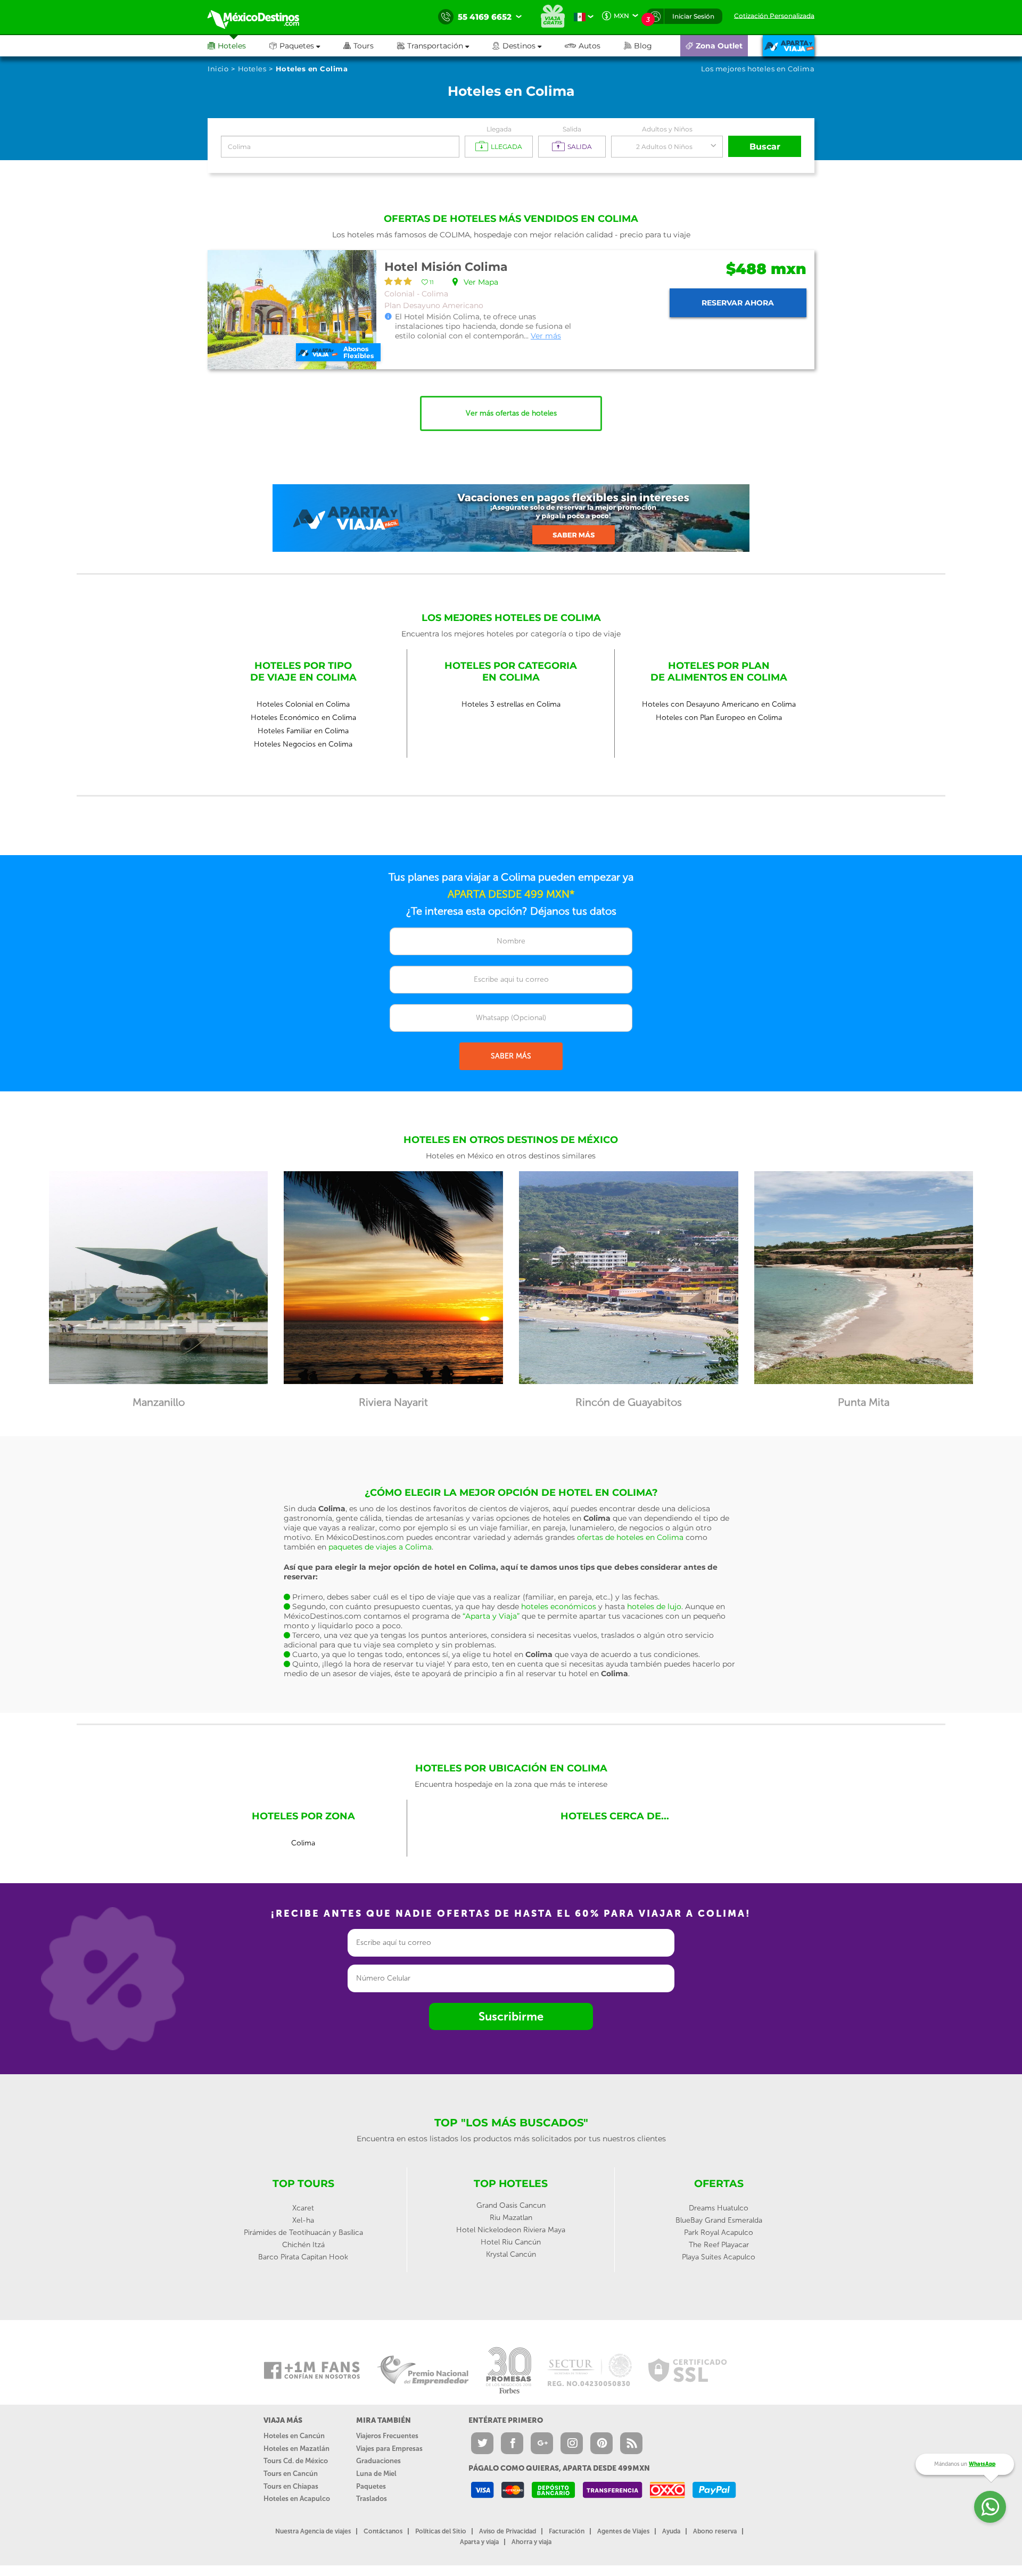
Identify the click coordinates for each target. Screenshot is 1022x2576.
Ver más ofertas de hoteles (511, 413)
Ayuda (671, 2531)
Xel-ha (303, 2220)
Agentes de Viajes (623, 2531)
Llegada (499, 129)
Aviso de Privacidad (508, 2531)
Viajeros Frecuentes (387, 2436)
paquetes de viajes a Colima (380, 1547)
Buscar (765, 147)
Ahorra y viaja (531, 2542)
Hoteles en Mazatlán (296, 2449)
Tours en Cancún (291, 2474)
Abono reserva (715, 2531)
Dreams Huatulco (719, 2208)
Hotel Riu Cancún (511, 2242)
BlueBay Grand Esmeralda (719, 2220)
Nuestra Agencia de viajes (313, 2531)
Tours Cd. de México (296, 2461)
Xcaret (303, 2208)
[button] (445, 46)
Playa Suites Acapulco (719, 2257)
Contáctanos (383, 2531)
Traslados (372, 2499)
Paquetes (371, 2486)
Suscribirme (511, 2016)
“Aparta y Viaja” (491, 1616)
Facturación (567, 2531)
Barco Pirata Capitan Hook (303, 2257)
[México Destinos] (261, 17)
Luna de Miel (376, 2474)
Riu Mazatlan (511, 2218)
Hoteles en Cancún (294, 2436)
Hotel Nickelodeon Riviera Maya (511, 2230)
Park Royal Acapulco (719, 2233)
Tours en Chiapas (291, 2486)
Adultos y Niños (667, 129)
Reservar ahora (738, 303)
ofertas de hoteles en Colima (630, 1537)
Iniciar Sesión (693, 16)
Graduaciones (378, 2461)
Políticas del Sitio (441, 2531)
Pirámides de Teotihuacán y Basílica (303, 2233)
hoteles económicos (559, 1606)
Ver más (546, 336)
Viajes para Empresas (389, 2449)
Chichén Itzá (303, 2245)
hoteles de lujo (654, 1606)
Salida (572, 129)
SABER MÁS (511, 1056)
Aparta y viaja (479, 2542)
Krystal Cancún (511, 2254)
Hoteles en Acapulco (297, 2499)
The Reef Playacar (719, 2245)
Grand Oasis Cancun (511, 2205)
